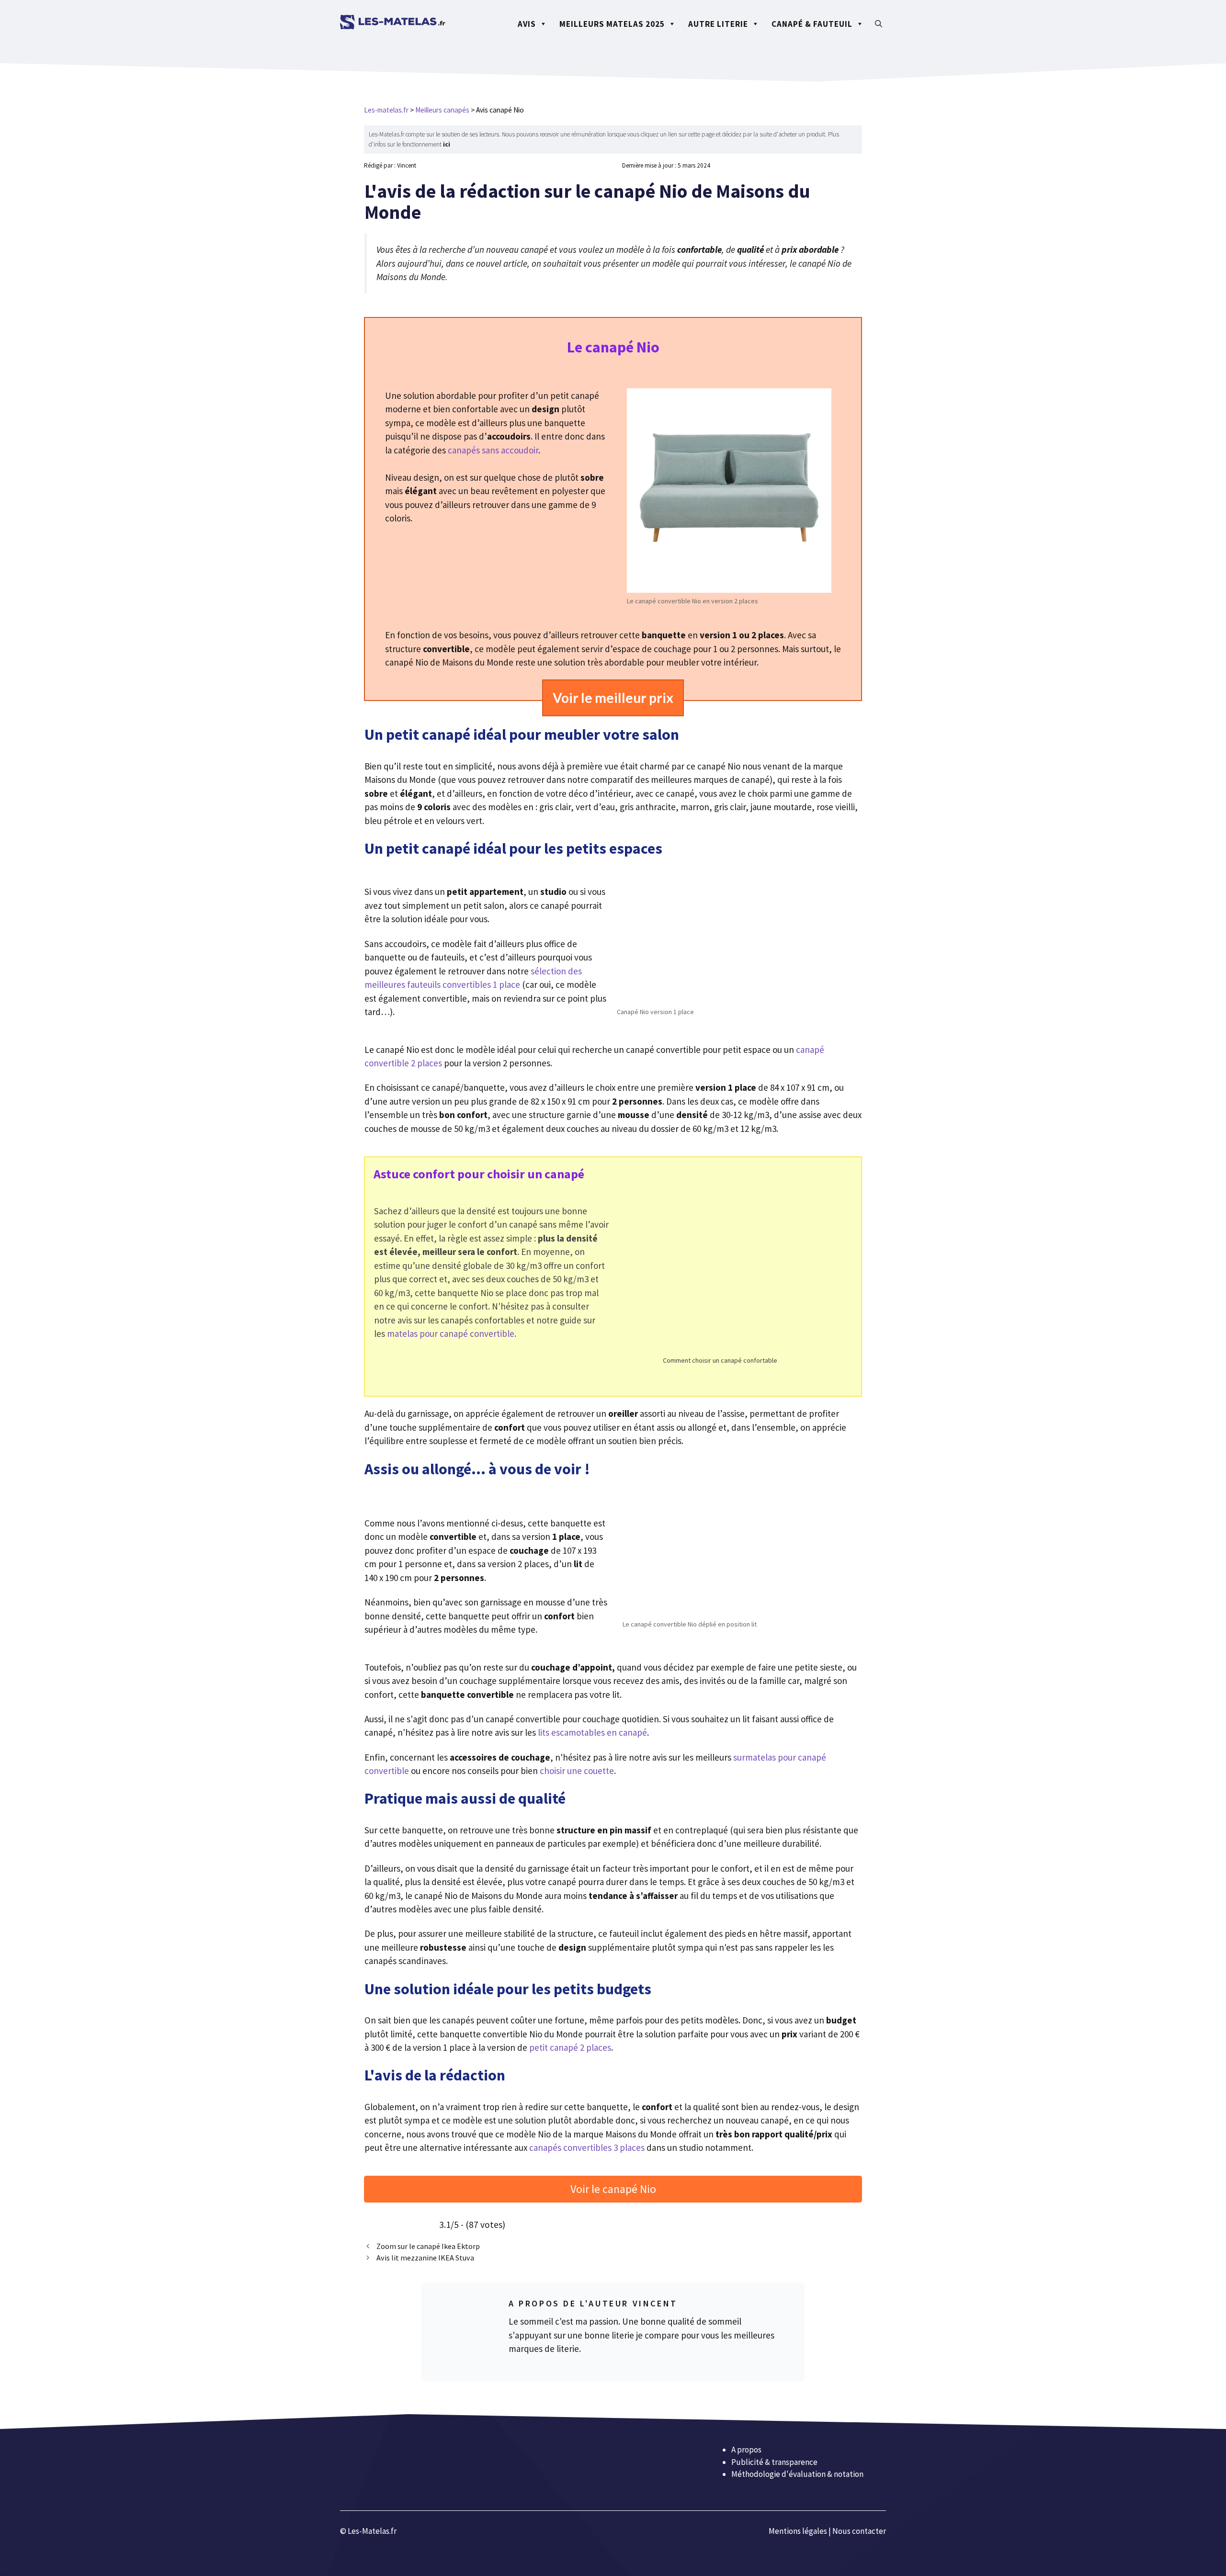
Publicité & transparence (774, 2462)
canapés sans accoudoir (493, 450)
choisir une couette (577, 1771)
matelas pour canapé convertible (451, 1333)
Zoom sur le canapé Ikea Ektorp (428, 2246)
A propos (746, 2450)
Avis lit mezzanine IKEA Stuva (425, 2258)
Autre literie (718, 24)
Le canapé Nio (613, 347)
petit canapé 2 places (570, 2047)
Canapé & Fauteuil (812, 24)
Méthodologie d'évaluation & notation (797, 2474)
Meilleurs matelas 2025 (612, 24)
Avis (527, 24)
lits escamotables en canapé (592, 1732)
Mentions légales (798, 2531)
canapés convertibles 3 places (587, 2147)
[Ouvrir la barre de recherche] (879, 24)
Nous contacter (859, 2531)
